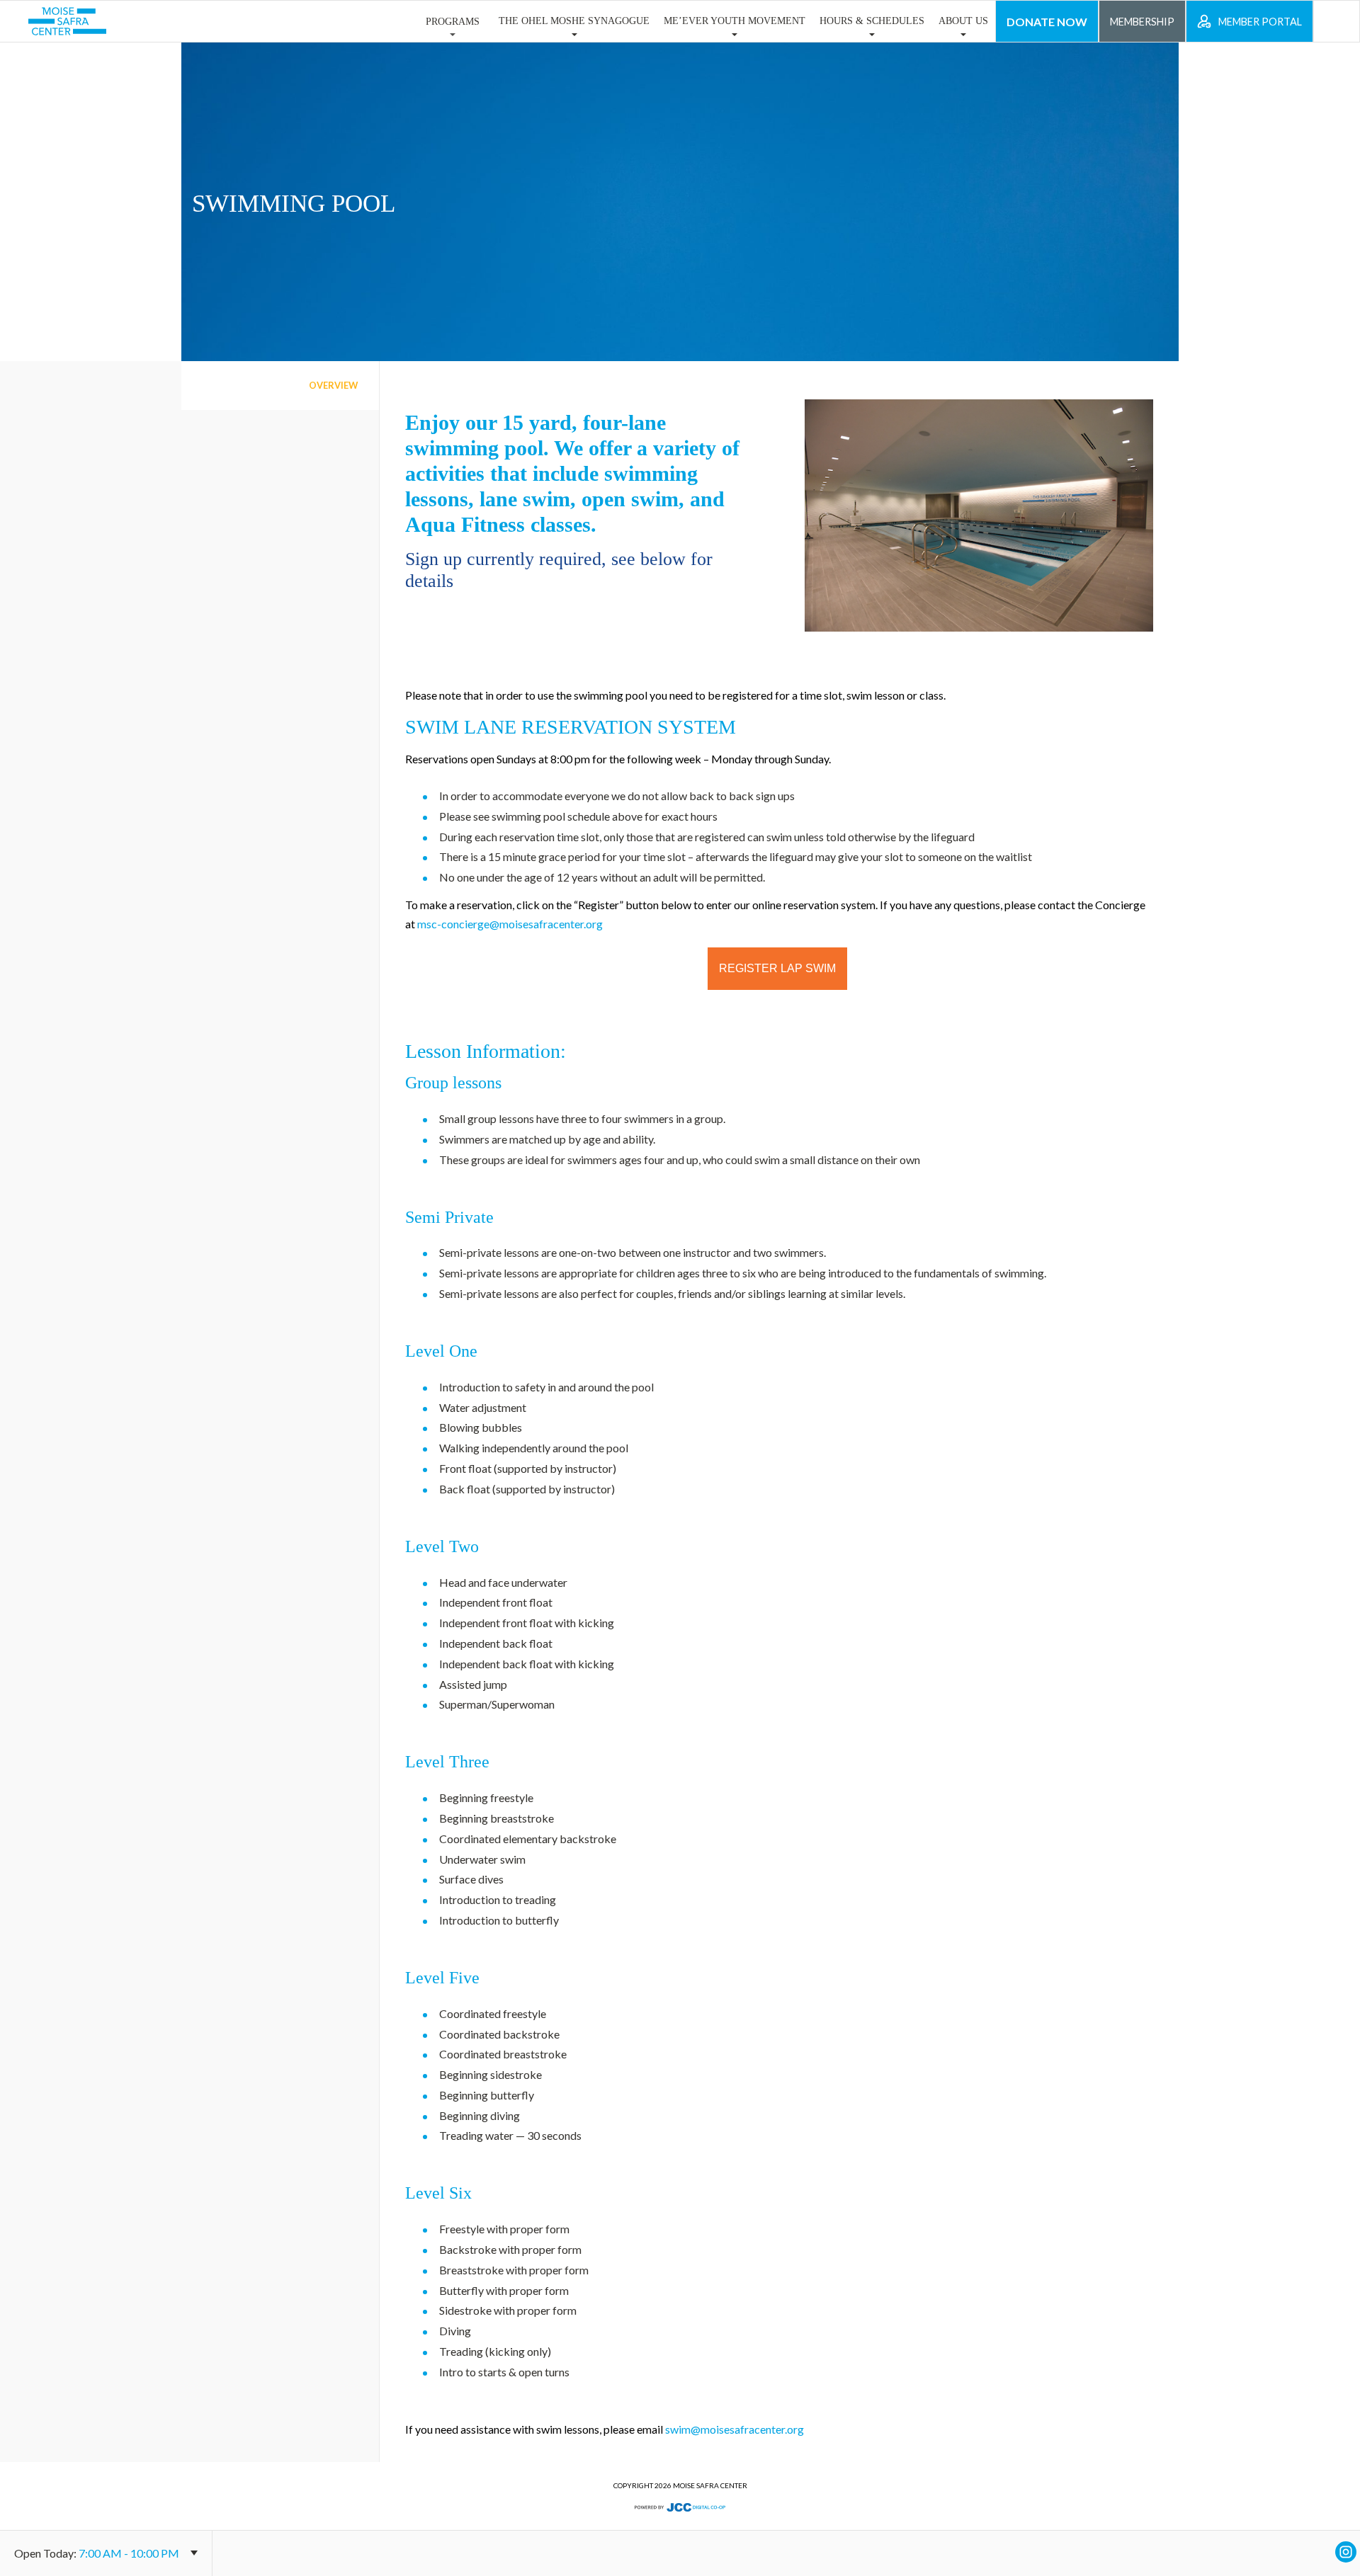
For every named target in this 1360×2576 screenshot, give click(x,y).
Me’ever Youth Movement (735, 21)
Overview (333, 385)
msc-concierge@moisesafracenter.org (510, 924)
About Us (963, 21)
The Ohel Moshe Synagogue (574, 21)
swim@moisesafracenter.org (735, 2429)
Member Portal (1260, 22)
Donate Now (1047, 22)
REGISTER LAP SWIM (777, 968)
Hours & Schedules (872, 21)
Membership (1142, 22)
